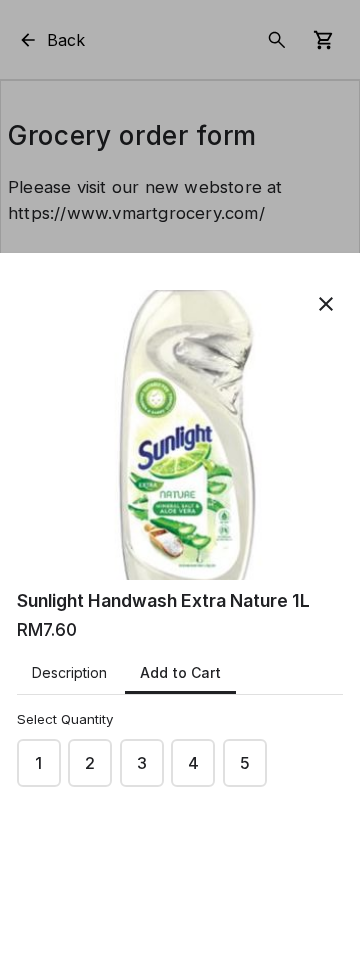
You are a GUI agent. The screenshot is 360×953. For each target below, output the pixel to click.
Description (69, 672)
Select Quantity (65, 719)
